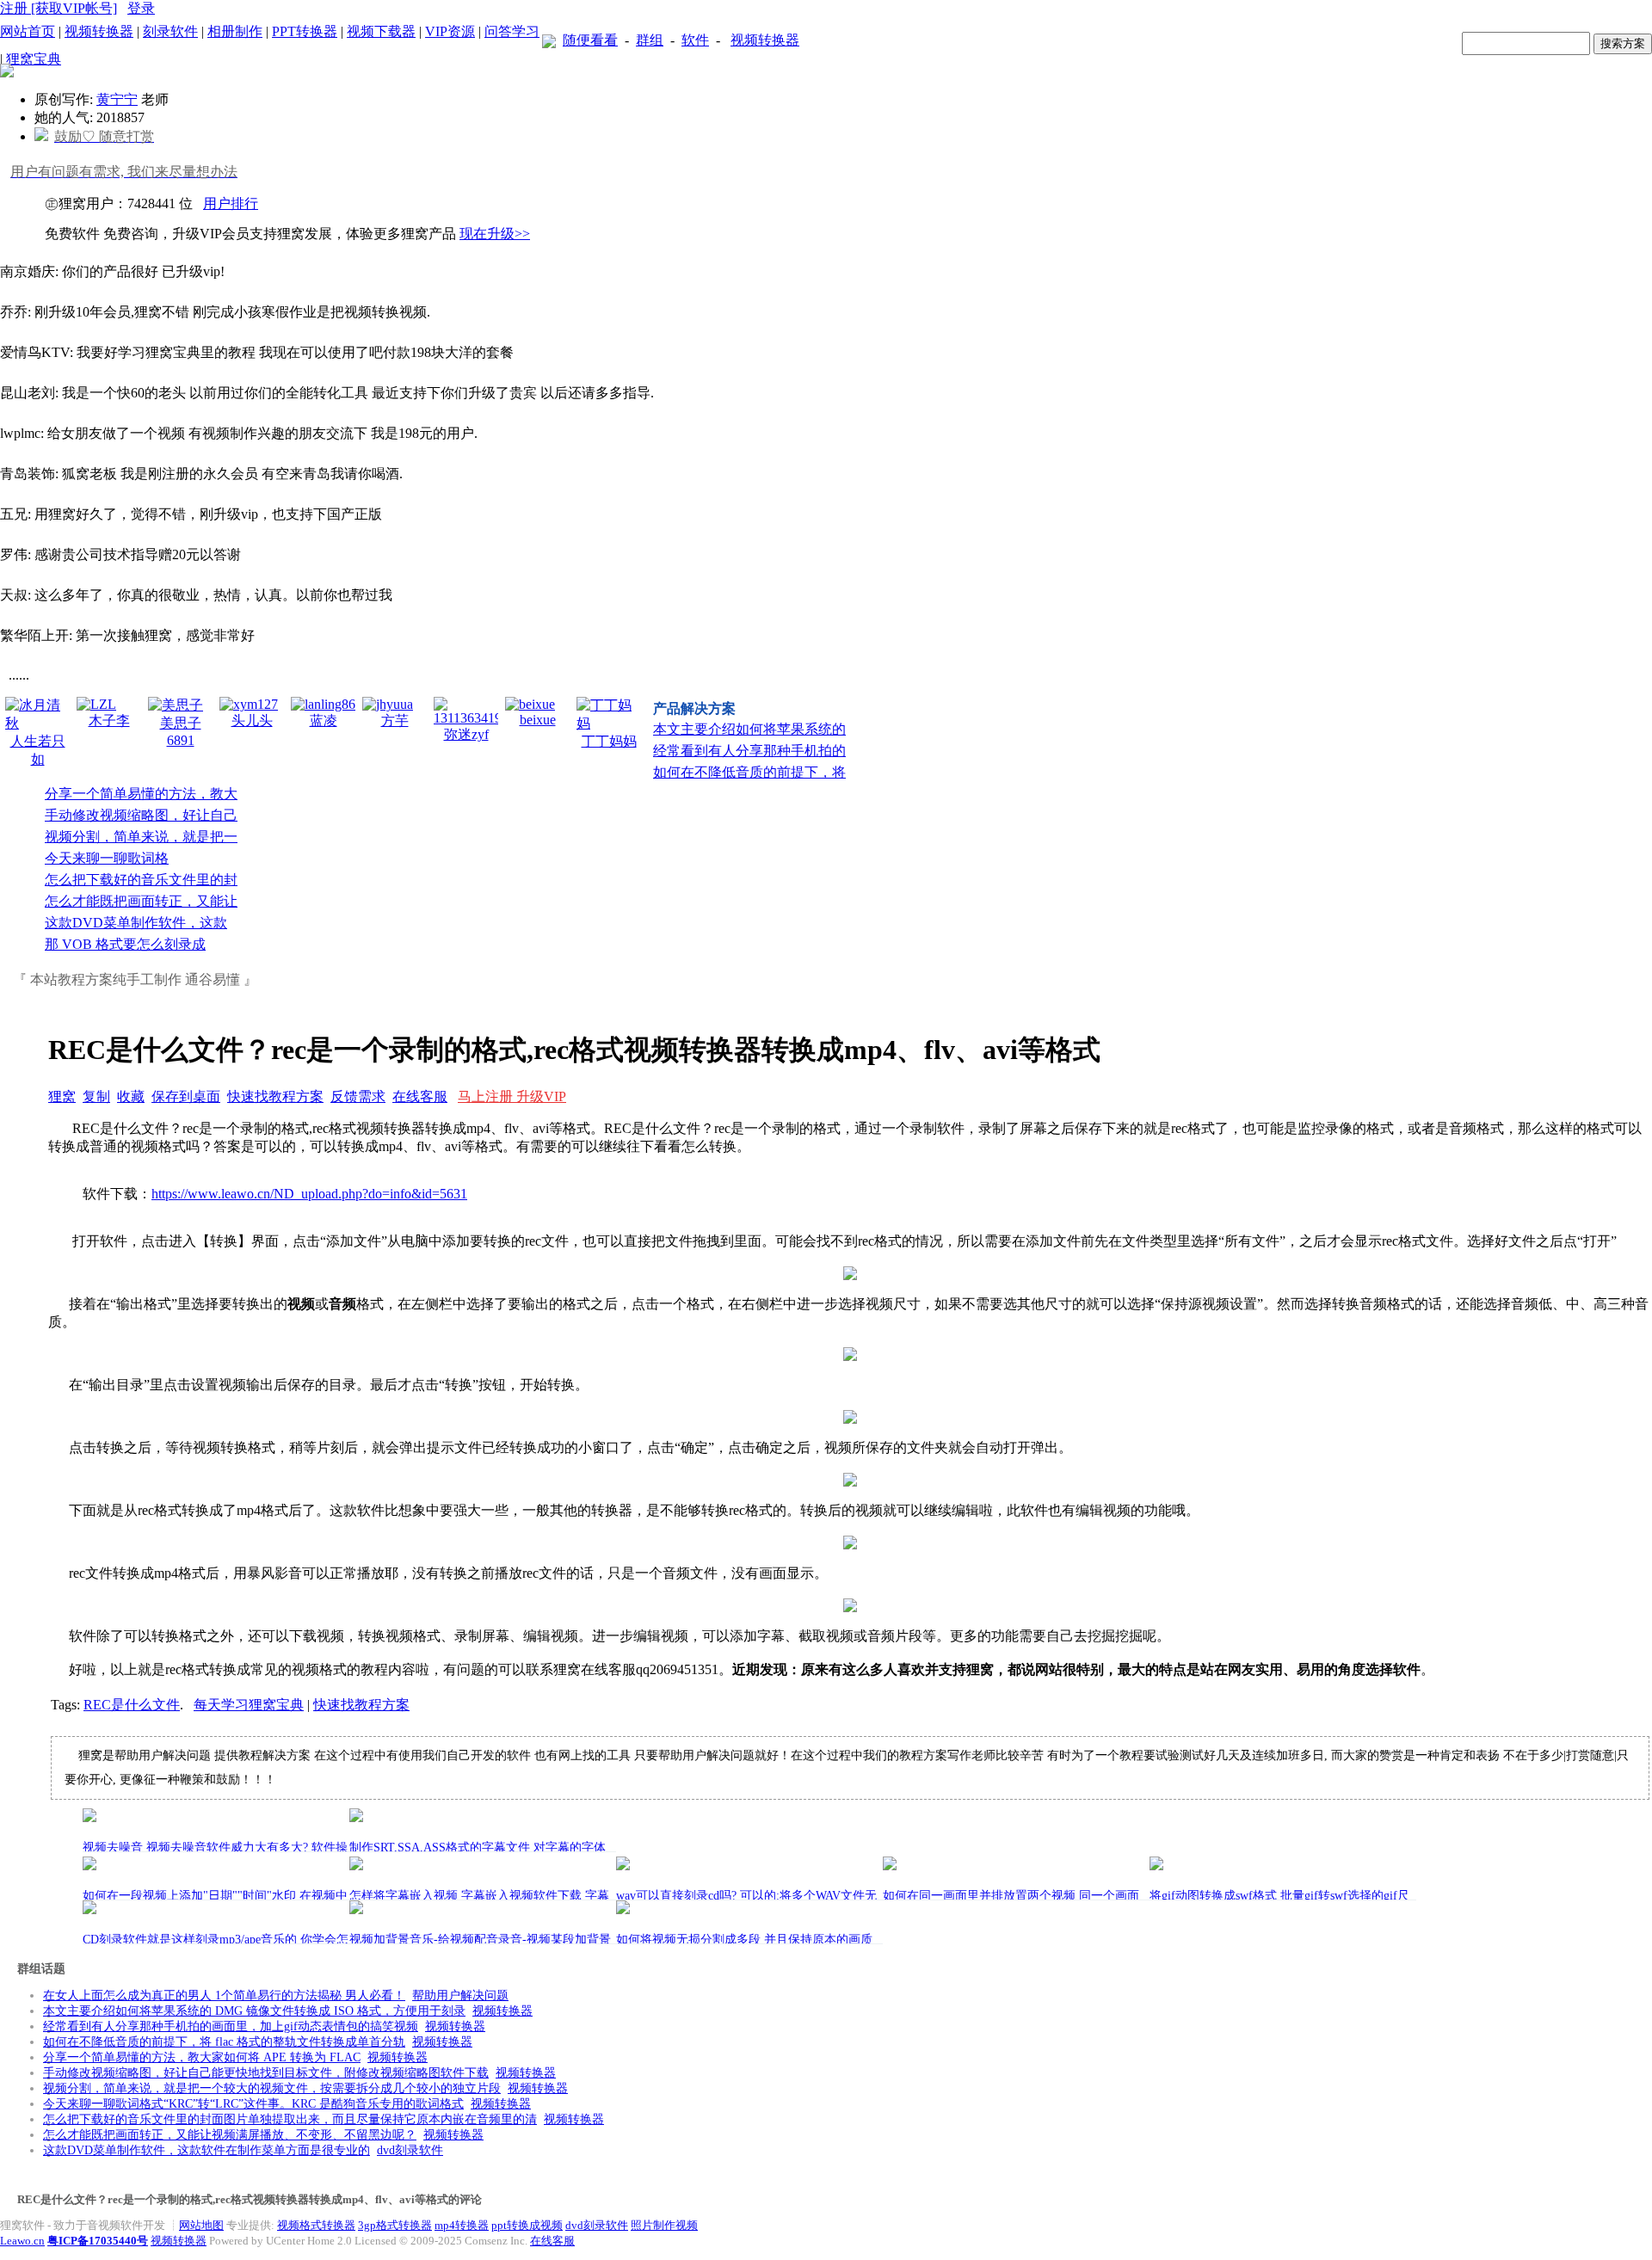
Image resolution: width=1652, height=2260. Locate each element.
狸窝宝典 (34, 59)
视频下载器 (381, 31)
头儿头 (252, 720)
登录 (141, 8)
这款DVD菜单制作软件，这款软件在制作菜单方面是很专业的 (206, 2150)
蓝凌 (324, 720)
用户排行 (231, 203)
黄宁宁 (117, 99)
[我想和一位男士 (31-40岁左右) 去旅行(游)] (7, 73)
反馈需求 (358, 1096)
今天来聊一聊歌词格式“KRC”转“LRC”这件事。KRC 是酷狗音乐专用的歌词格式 (253, 2104)
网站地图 (201, 2225)
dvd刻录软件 (410, 2150)
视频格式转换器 (316, 2225)
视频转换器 (99, 31)
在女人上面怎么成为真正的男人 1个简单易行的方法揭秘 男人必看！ (224, 1995)
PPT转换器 (305, 31)
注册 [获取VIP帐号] (59, 8)
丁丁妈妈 (609, 741)
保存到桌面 (186, 1096)
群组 (650, 40)
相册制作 (235, 31)
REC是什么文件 (132, 1705)
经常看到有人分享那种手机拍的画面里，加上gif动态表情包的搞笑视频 (231, 2026)
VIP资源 (450, 31)
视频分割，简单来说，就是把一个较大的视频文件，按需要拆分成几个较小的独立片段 (272, 2088)
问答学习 (512, 31)
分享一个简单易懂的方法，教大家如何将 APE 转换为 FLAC (202, 2057)
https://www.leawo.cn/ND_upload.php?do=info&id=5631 (309, 1194)
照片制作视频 (664, 2225)
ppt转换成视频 (527, 2225)
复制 (96, 1096)
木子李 (109, 720)
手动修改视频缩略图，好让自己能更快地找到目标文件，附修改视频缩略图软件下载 (266, 2073)
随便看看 (590, 40)
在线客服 (420, 1096)
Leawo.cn (22, 2241)
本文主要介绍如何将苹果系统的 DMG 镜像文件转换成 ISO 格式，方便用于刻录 (254, 2011)
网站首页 (28, 31)
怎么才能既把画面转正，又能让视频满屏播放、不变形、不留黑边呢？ (230, 2135)
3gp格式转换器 (395, 2225)
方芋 (395, 720)
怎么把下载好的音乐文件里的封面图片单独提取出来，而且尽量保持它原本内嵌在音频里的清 (290, 2119)
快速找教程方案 (275, 1096)
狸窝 (62, 1096)
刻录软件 (170, 31)
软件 (695, 40)
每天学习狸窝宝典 (249, 1705)
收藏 (131, 1096)
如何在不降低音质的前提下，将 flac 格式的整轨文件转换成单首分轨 (224, 2042)
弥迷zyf (466, 734)
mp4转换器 (462, 2225)
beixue (538, 720)
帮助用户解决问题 (460, 1995)
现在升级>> (495, 234)
